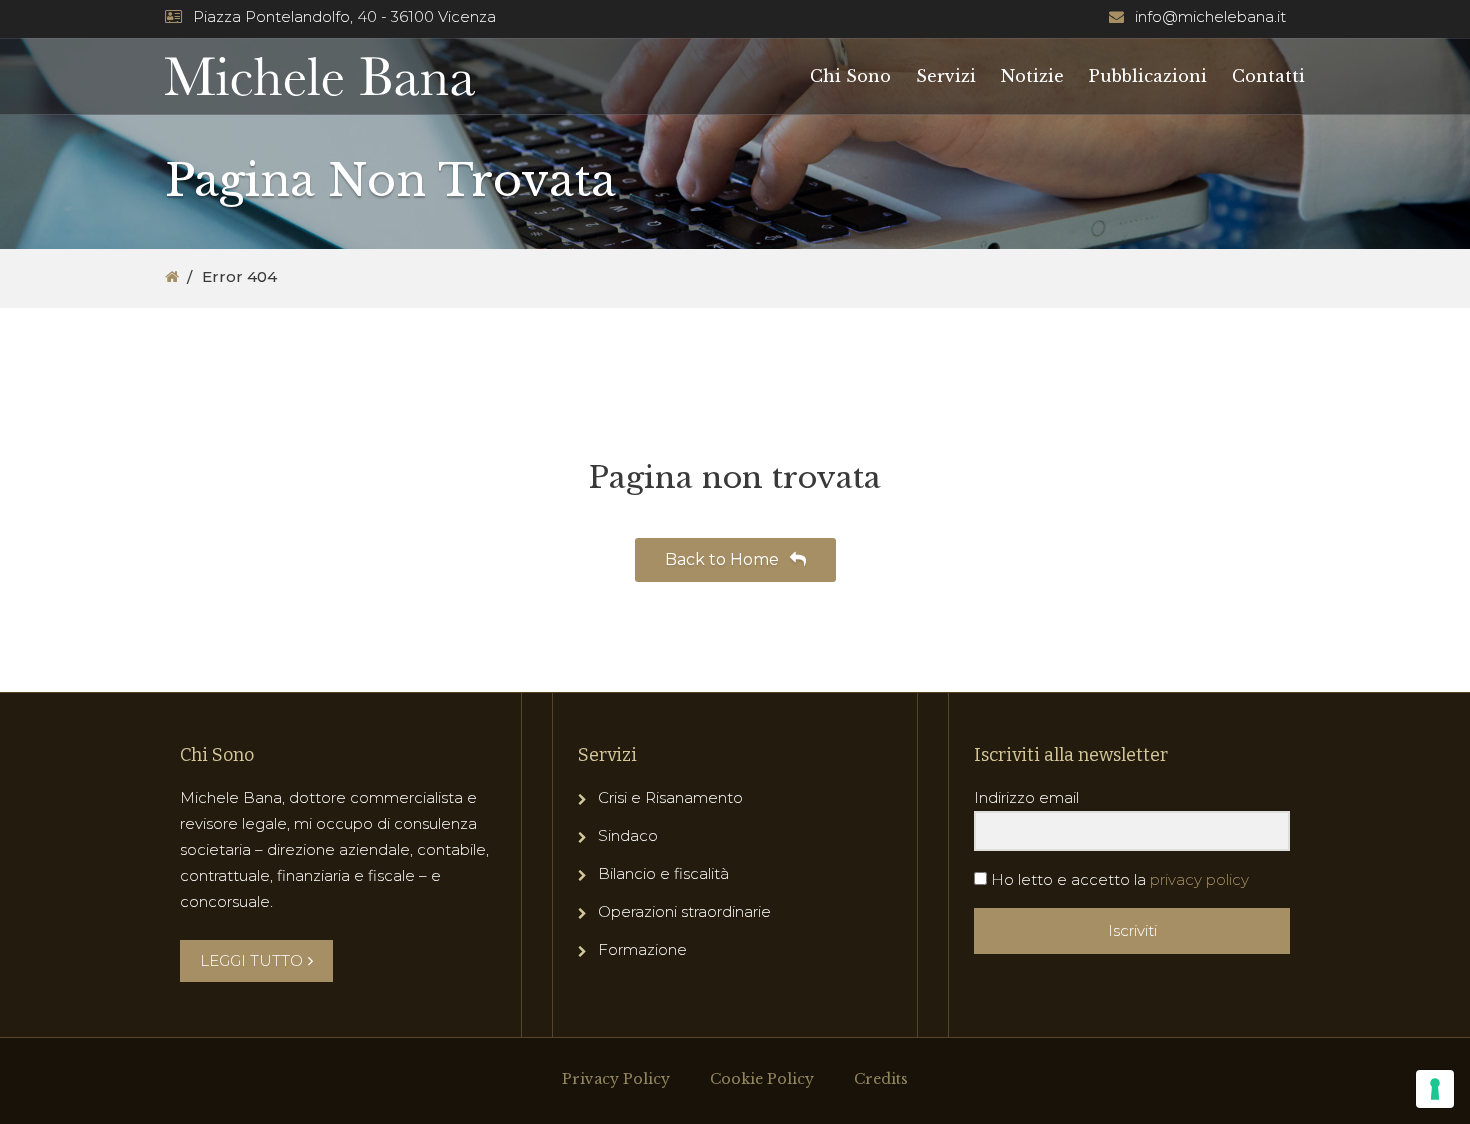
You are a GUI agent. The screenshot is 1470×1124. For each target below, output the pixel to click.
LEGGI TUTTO (251, 960)
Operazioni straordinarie (684, 911)
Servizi (946, 76)
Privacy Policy (616, 1079)
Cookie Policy (762, 1079)
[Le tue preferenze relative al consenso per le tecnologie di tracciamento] (1435, 1089)
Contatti (1268, 76)
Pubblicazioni (1148, 76)
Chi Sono (850, 76)
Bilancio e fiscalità (663, 873)
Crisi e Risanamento (670, 797)
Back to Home (724, 559)
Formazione (642, 949)
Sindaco (628, 835)
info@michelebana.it (1210, 16)
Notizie (1032, 76)
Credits (881, 1079)
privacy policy (1199, 879)
